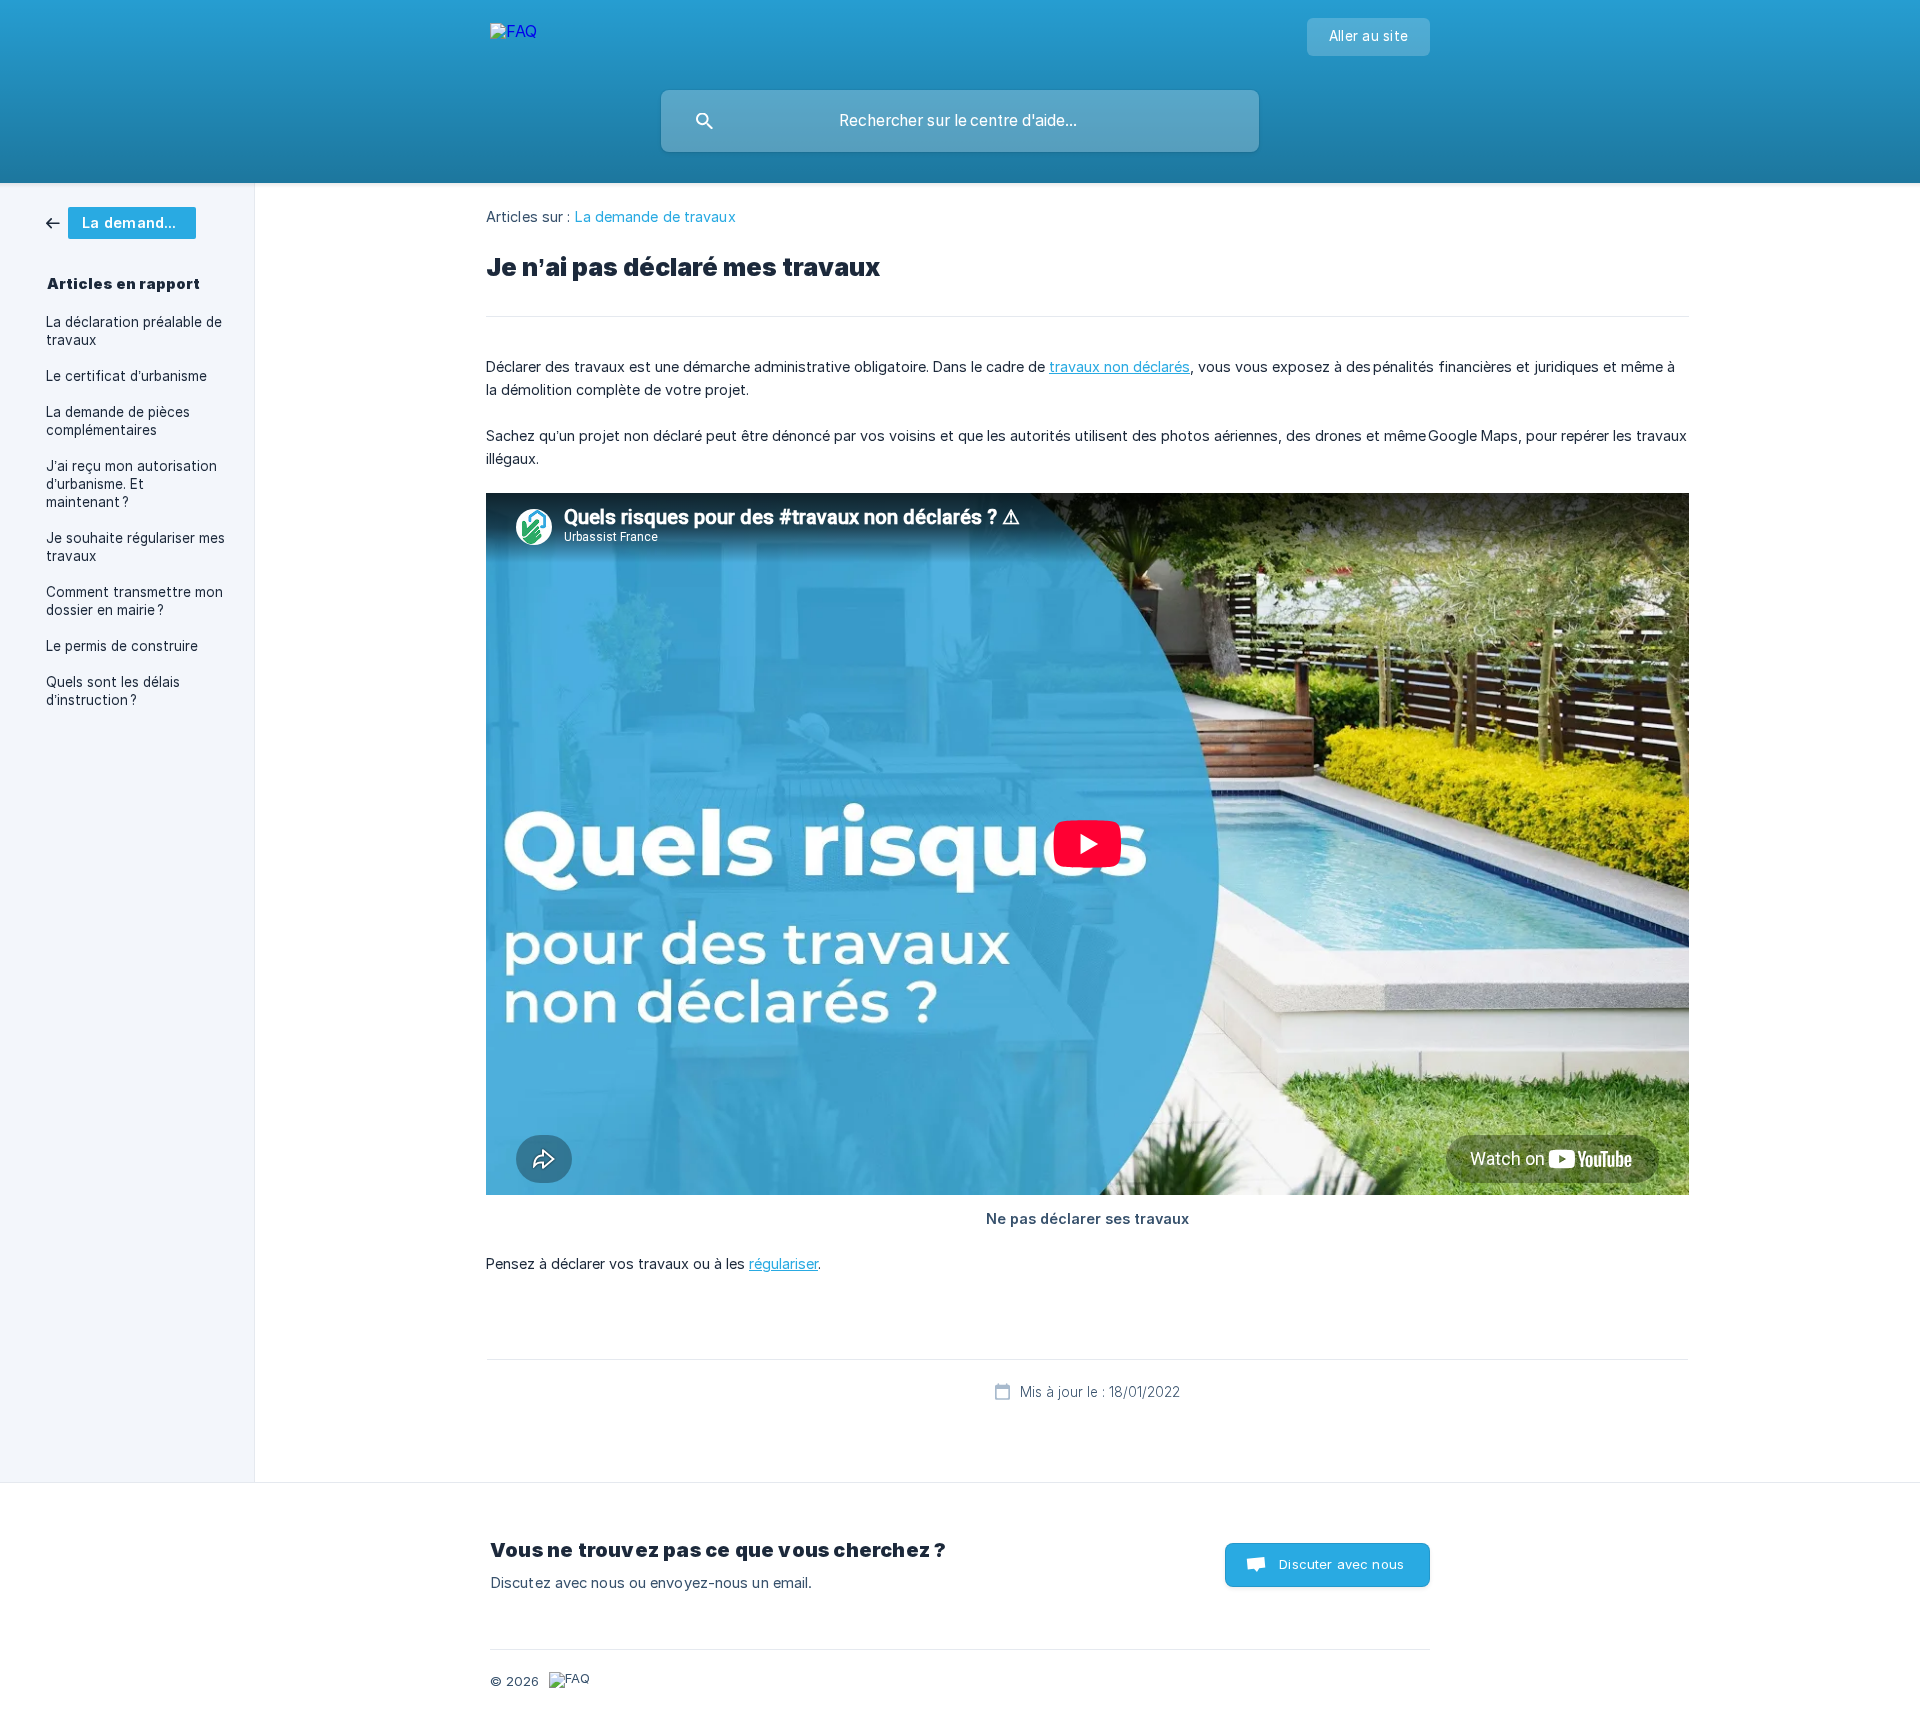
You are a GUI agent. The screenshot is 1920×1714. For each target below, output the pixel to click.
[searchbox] (960, 121)
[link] (121, 221)
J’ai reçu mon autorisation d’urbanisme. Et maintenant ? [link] (131, 484)
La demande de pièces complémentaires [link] (118, 421)
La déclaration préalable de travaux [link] (134, 331)
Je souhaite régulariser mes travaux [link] (135, 547)
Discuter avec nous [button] (1341, 1564)
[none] (513, 40)
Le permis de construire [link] (122, 646)
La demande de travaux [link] (655, 216)
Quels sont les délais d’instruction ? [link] (113, 691)
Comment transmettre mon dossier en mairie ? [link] (134, 601)
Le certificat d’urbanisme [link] (126, 376)
